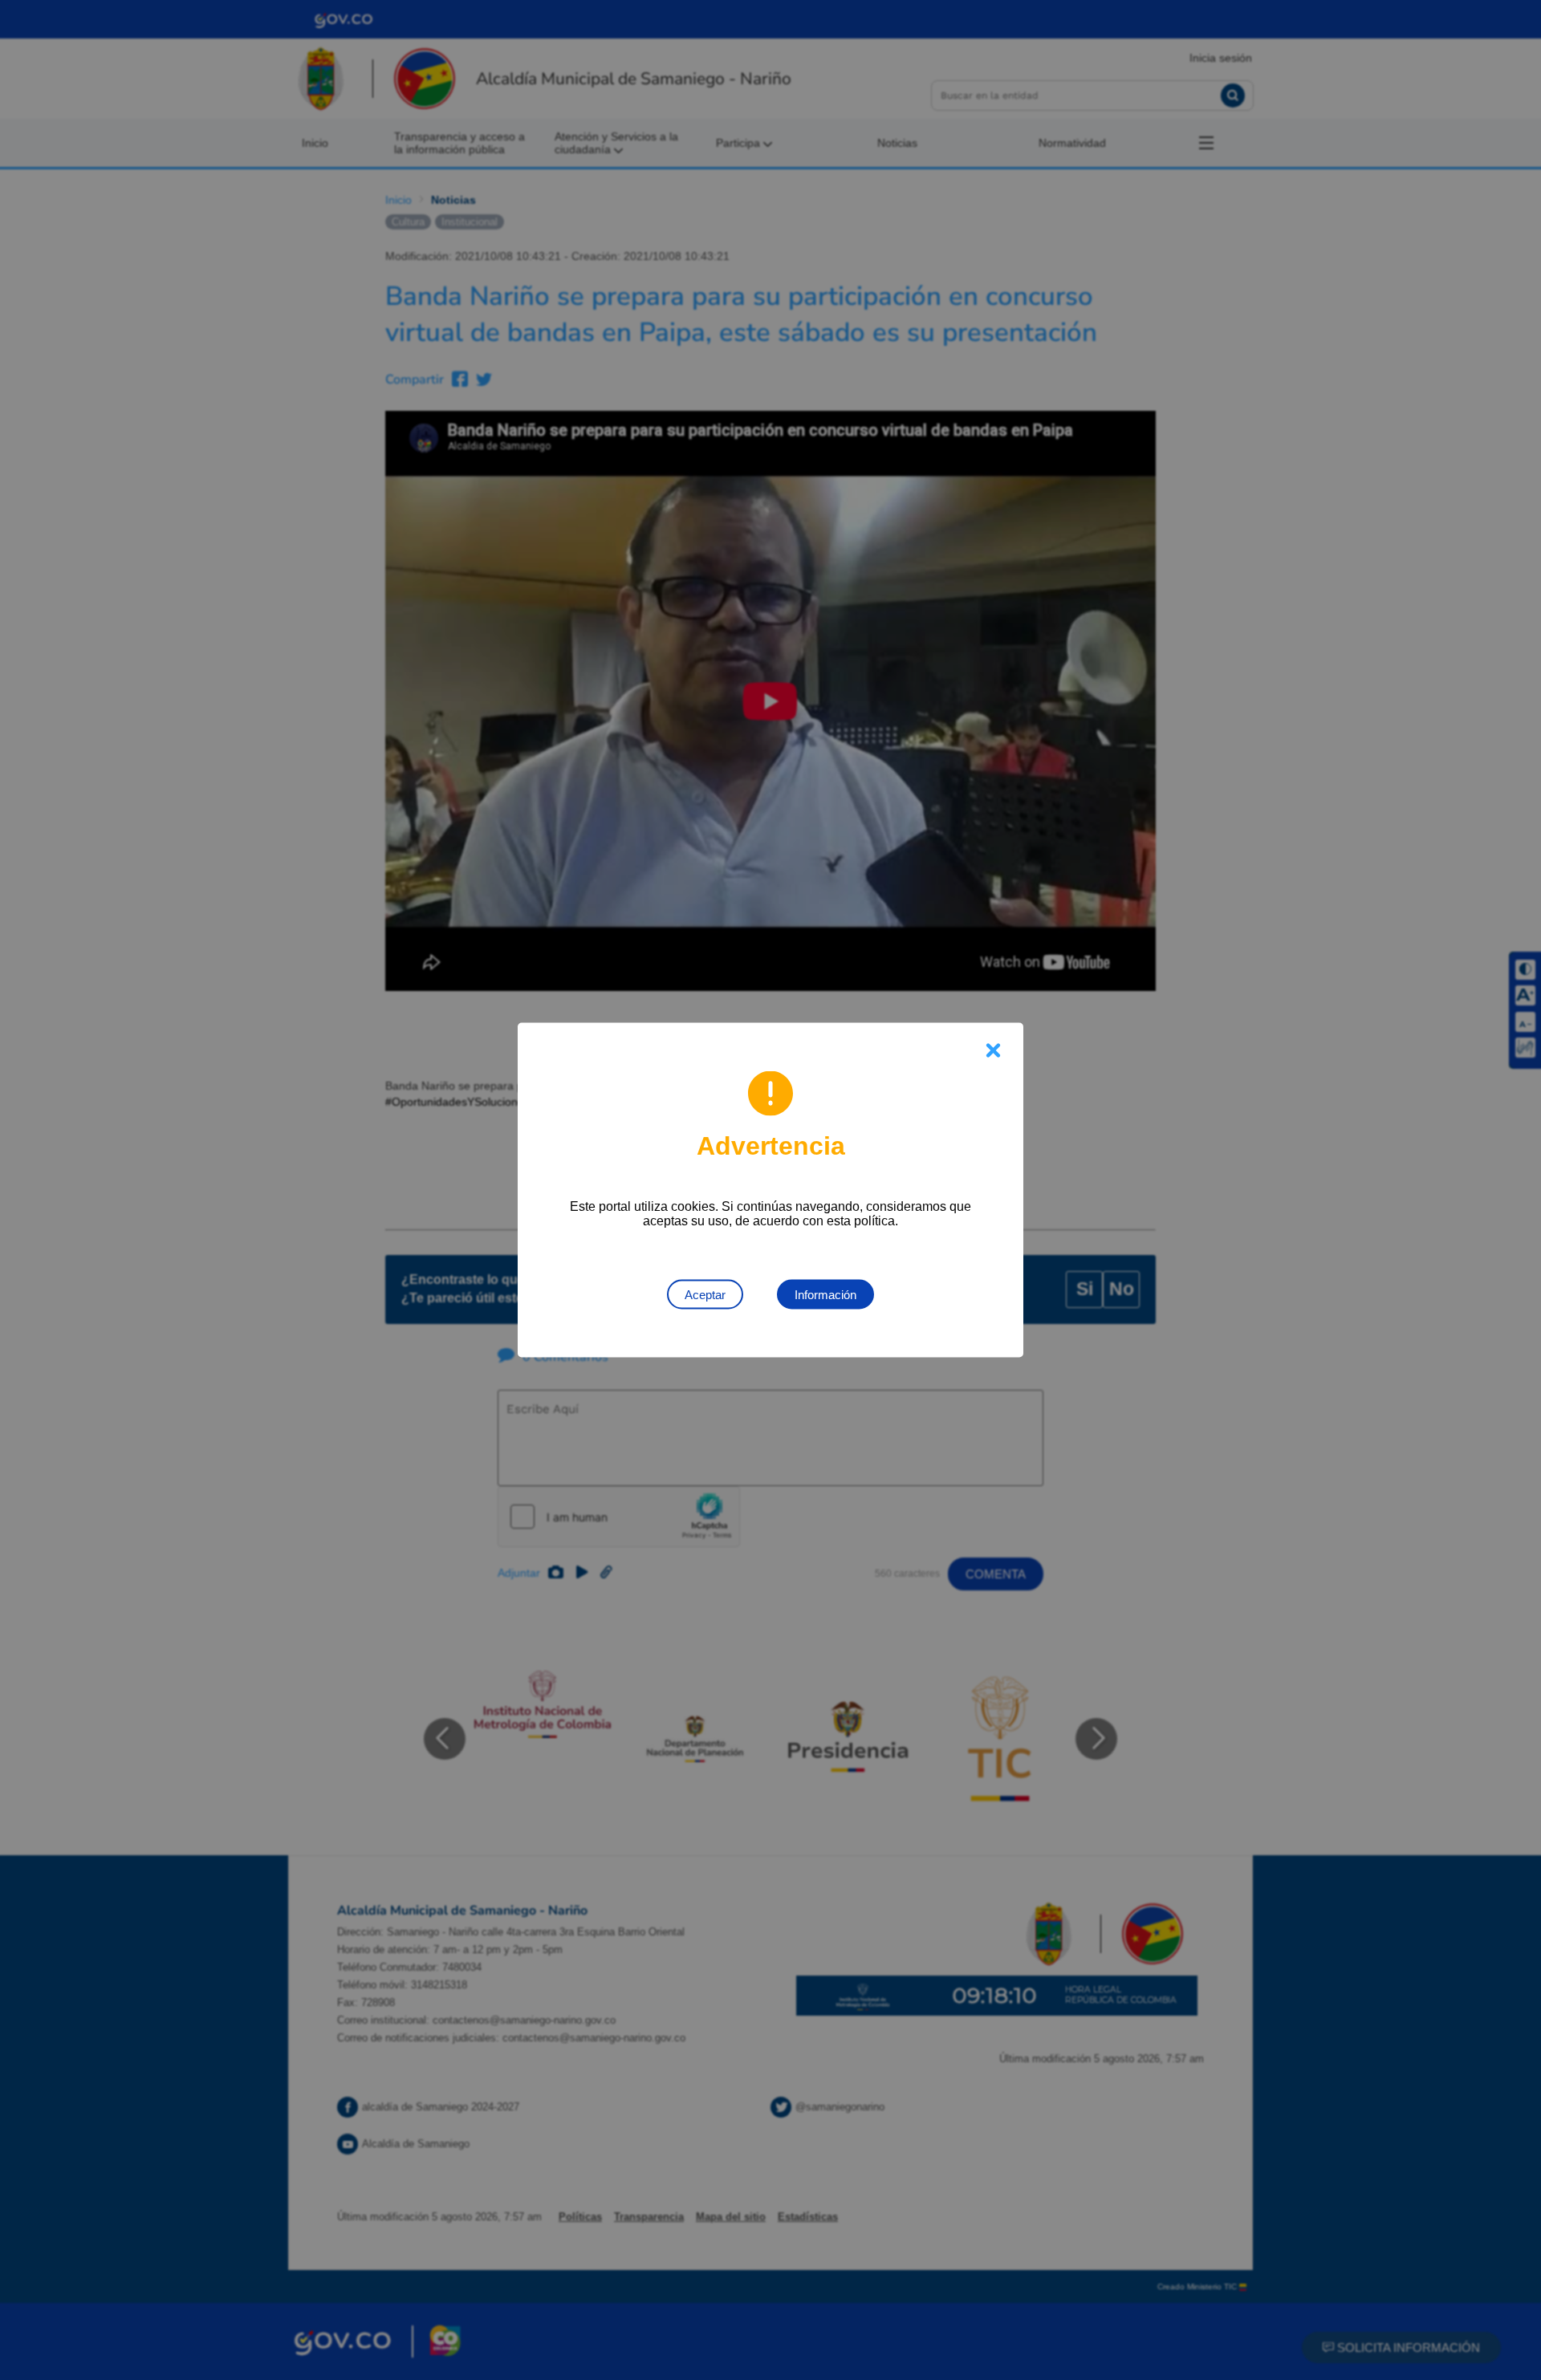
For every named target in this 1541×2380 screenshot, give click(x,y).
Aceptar (705, 1295)
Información (825, 1295)
